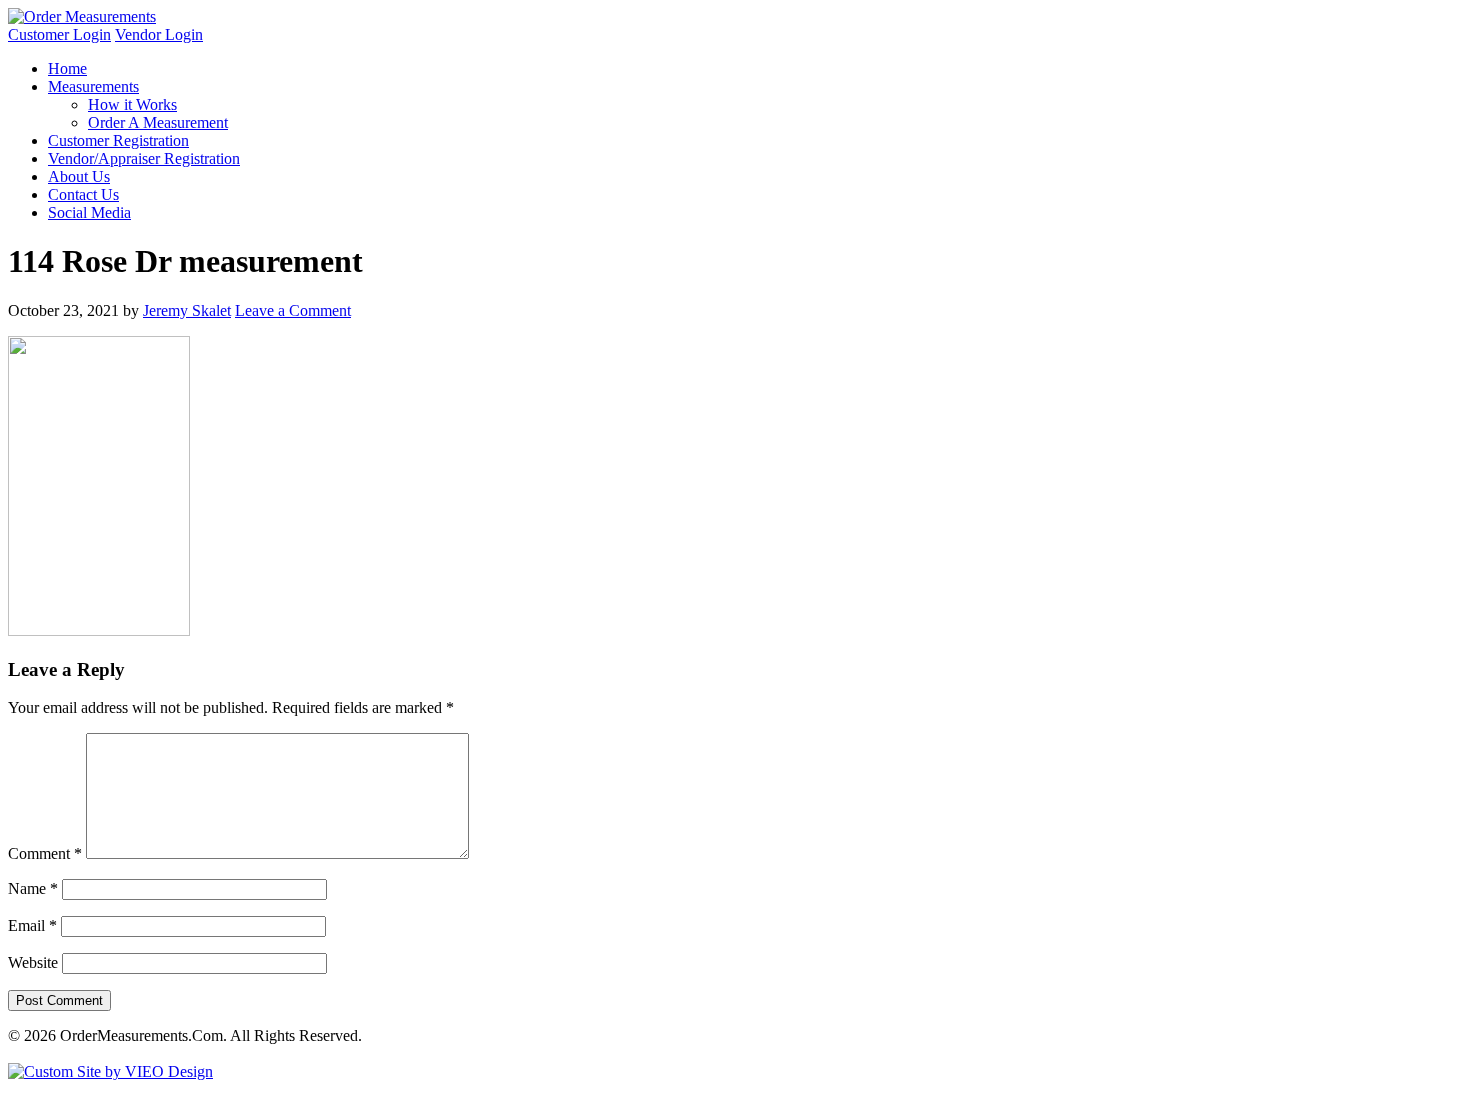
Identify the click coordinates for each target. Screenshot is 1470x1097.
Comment (45, 853)
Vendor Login (159, 34)
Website (33, 962)
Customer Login (59, 34)
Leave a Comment (293, 310)
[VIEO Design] (110, 1071)
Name (33, 888)
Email (32, 925)
